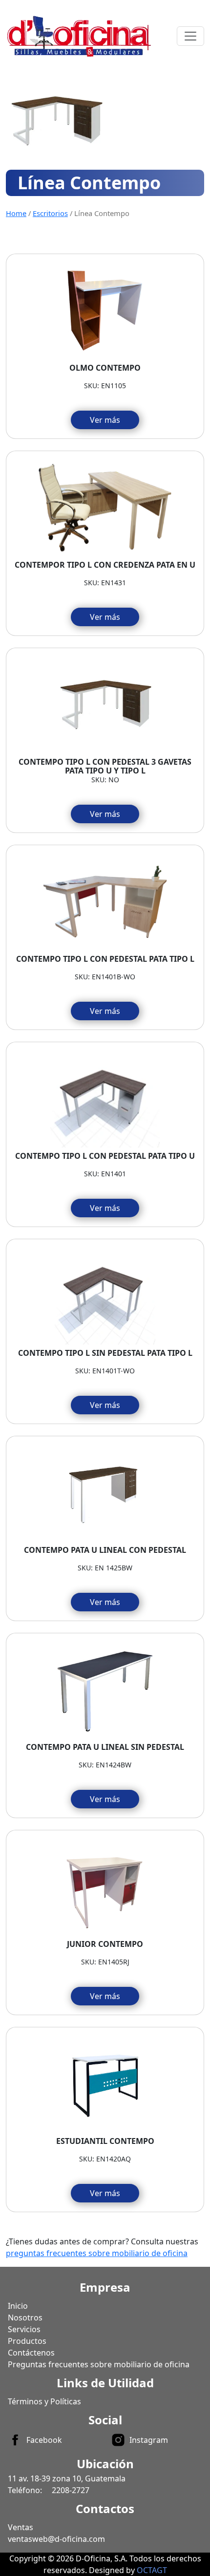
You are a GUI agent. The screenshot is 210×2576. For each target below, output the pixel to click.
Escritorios (50, 213)
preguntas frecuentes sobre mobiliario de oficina (97, 2253)
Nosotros (25, 2318)
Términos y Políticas (44, 2401)
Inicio (18, 2306)
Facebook (44, 2440)
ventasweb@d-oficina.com (56, 2539)
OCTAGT (152, 2570)
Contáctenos (31, 2353)
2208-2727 (71, 2490)
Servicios (24, 2329)
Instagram (149, 2440)
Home (16, 213)
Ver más (105, 420)
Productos (27, 2341)
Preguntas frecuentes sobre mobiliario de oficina (99, 2364)
